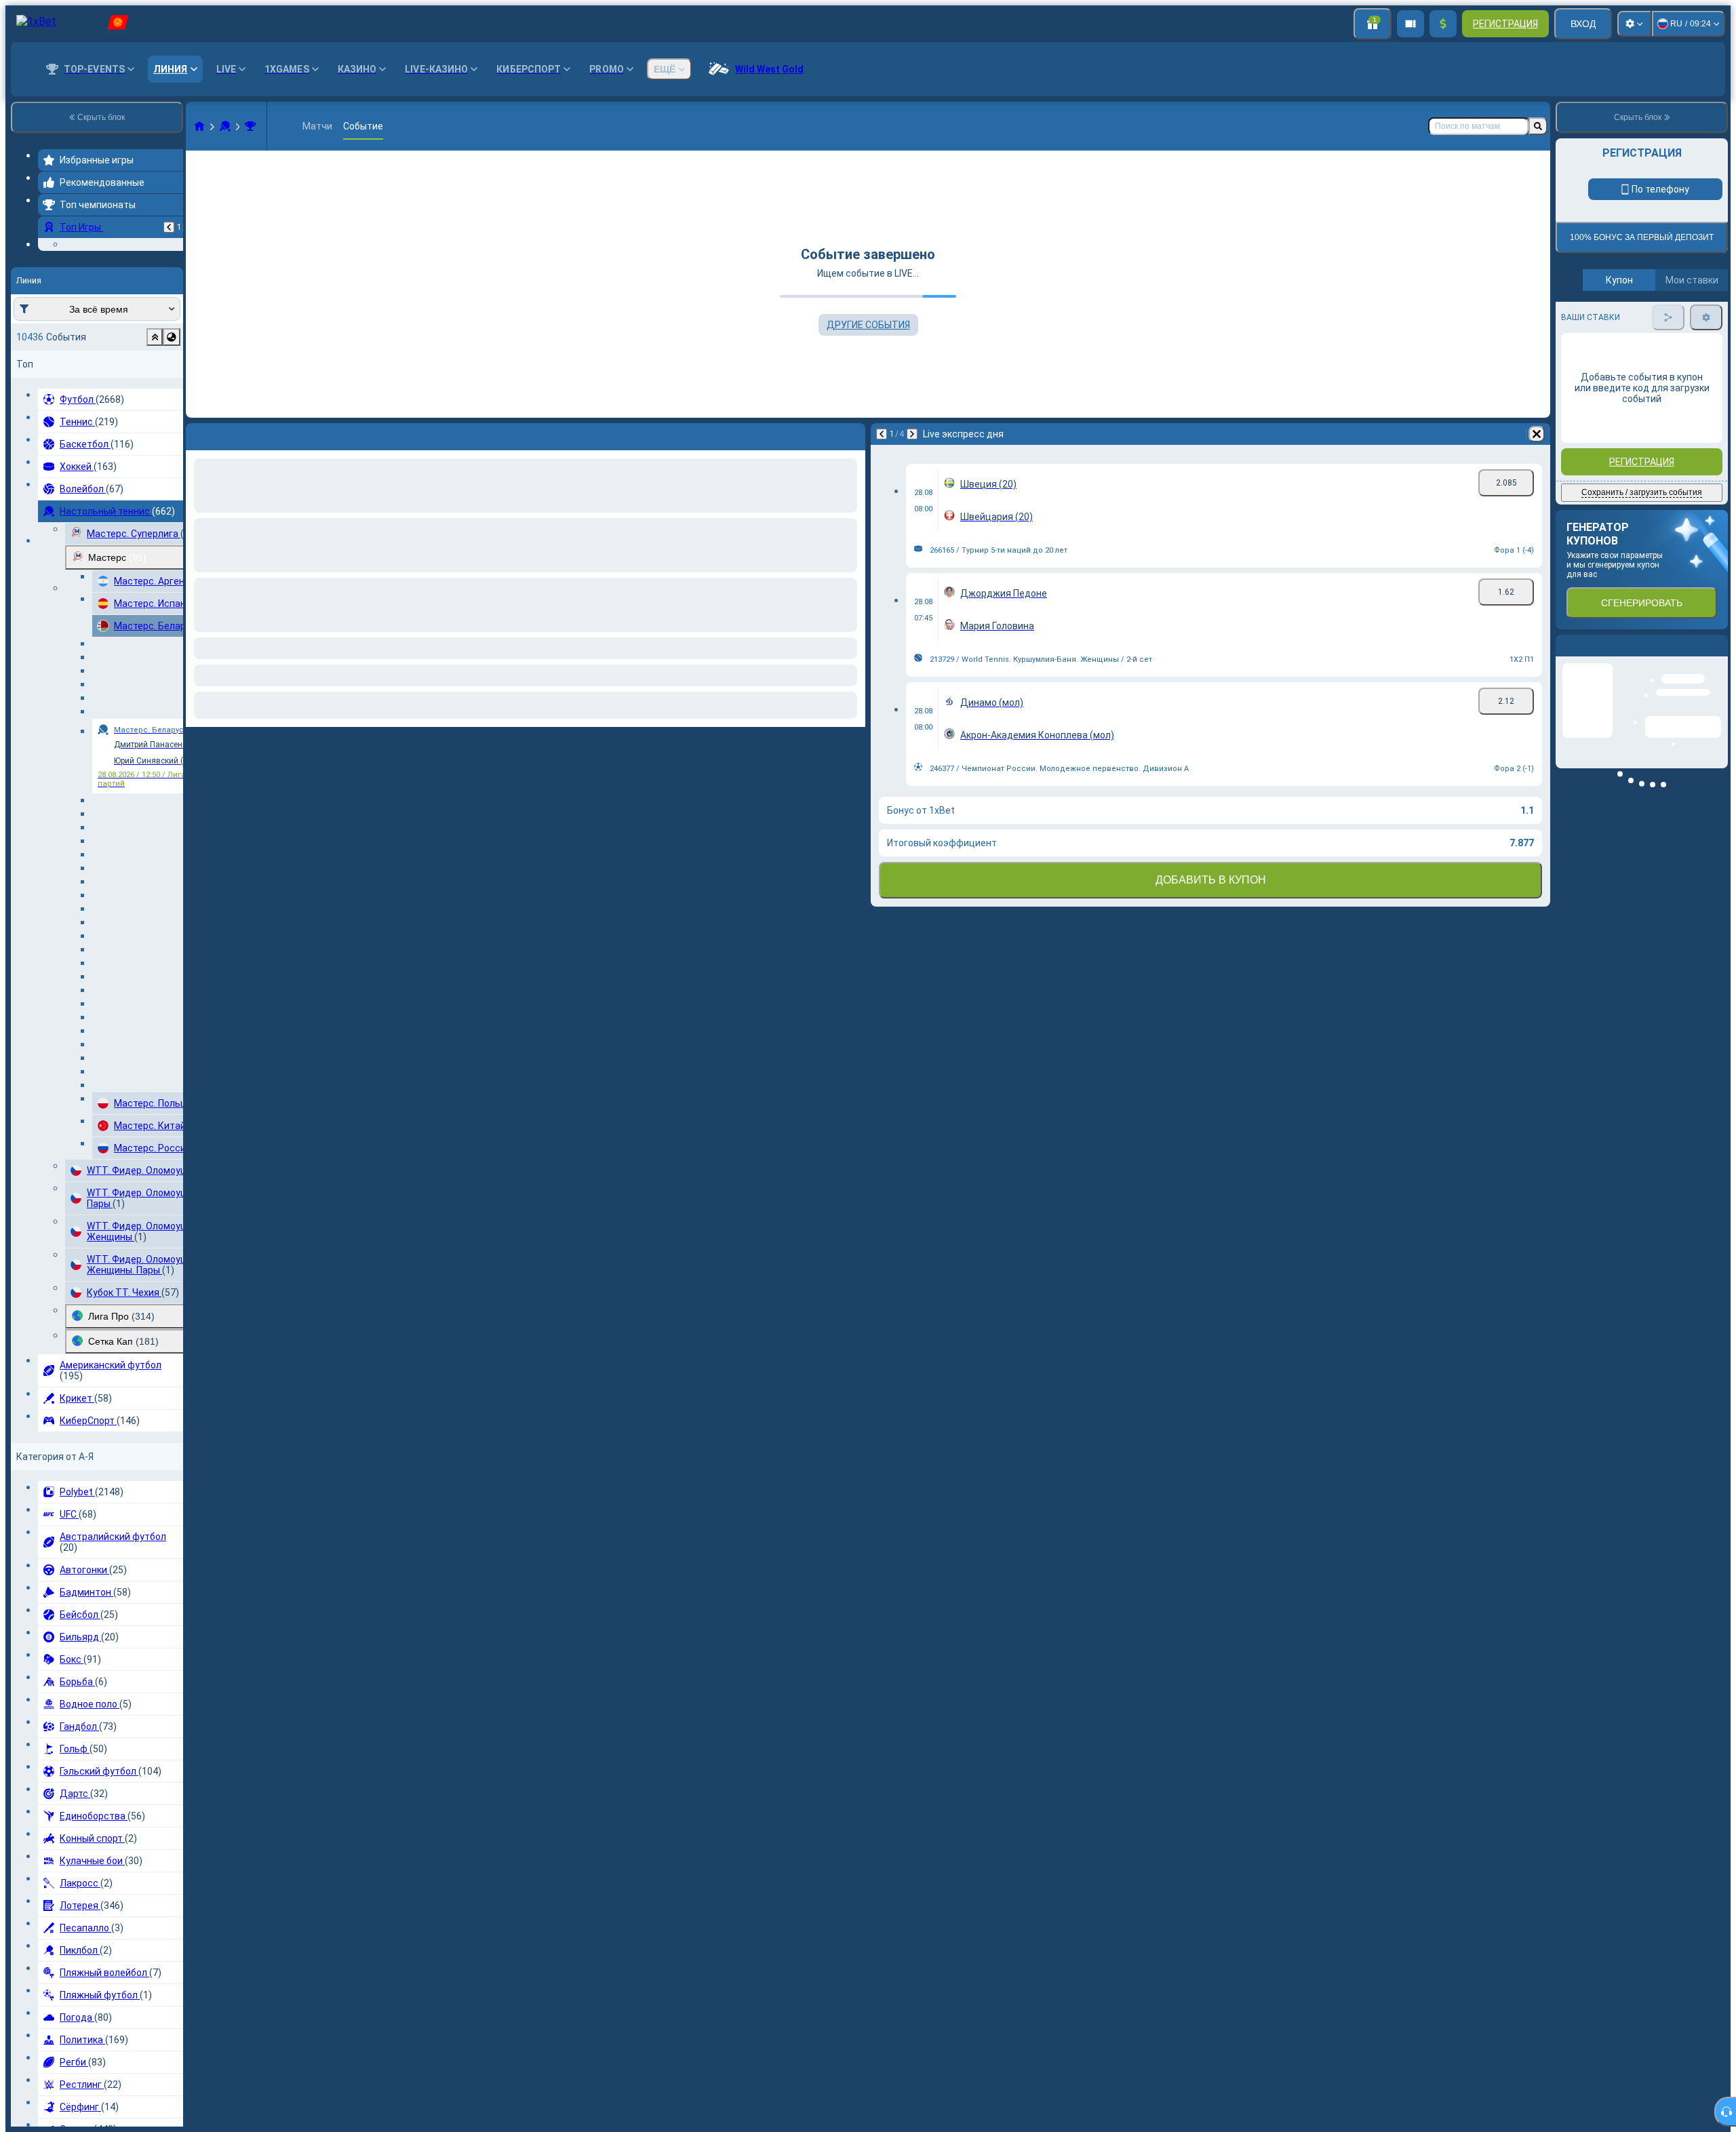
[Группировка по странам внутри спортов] (172, 420)
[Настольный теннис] (225, 126)
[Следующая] (912, 434)
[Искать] (1538, 126)
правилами (1691, 320)
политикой (1586, 328)
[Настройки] (1634, 24)
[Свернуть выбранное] (155, 420)
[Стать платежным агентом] (1410, 24)
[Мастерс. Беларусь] (250, 126)
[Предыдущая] (169, 227)
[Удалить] (1537, 434)
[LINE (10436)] (199, 126)
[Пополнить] (1443, 24)
